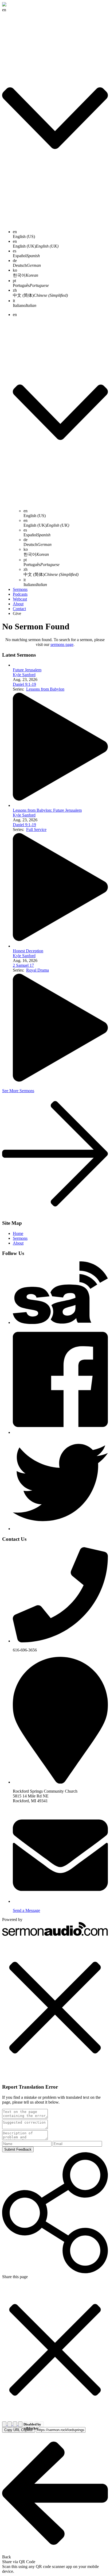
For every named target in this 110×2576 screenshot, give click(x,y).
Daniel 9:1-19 (24, 684)
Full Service (36, 829)
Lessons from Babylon (45, 689)
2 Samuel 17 (23, 965)
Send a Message (26, 1910)
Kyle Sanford (24, 675)
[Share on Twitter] (10, 2424)
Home (18, 1233)
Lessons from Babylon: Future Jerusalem (47, 810)
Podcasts (20, 594)
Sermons (20, 589)
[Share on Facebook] (5, 2424)
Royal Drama (38, 970)
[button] (55, 2008)
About (18, 604)
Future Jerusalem (27, 670)
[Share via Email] (15, 2424)
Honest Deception (28, 951)
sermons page (62, 644)
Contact (19, 609)
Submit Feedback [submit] (18, 2149)
